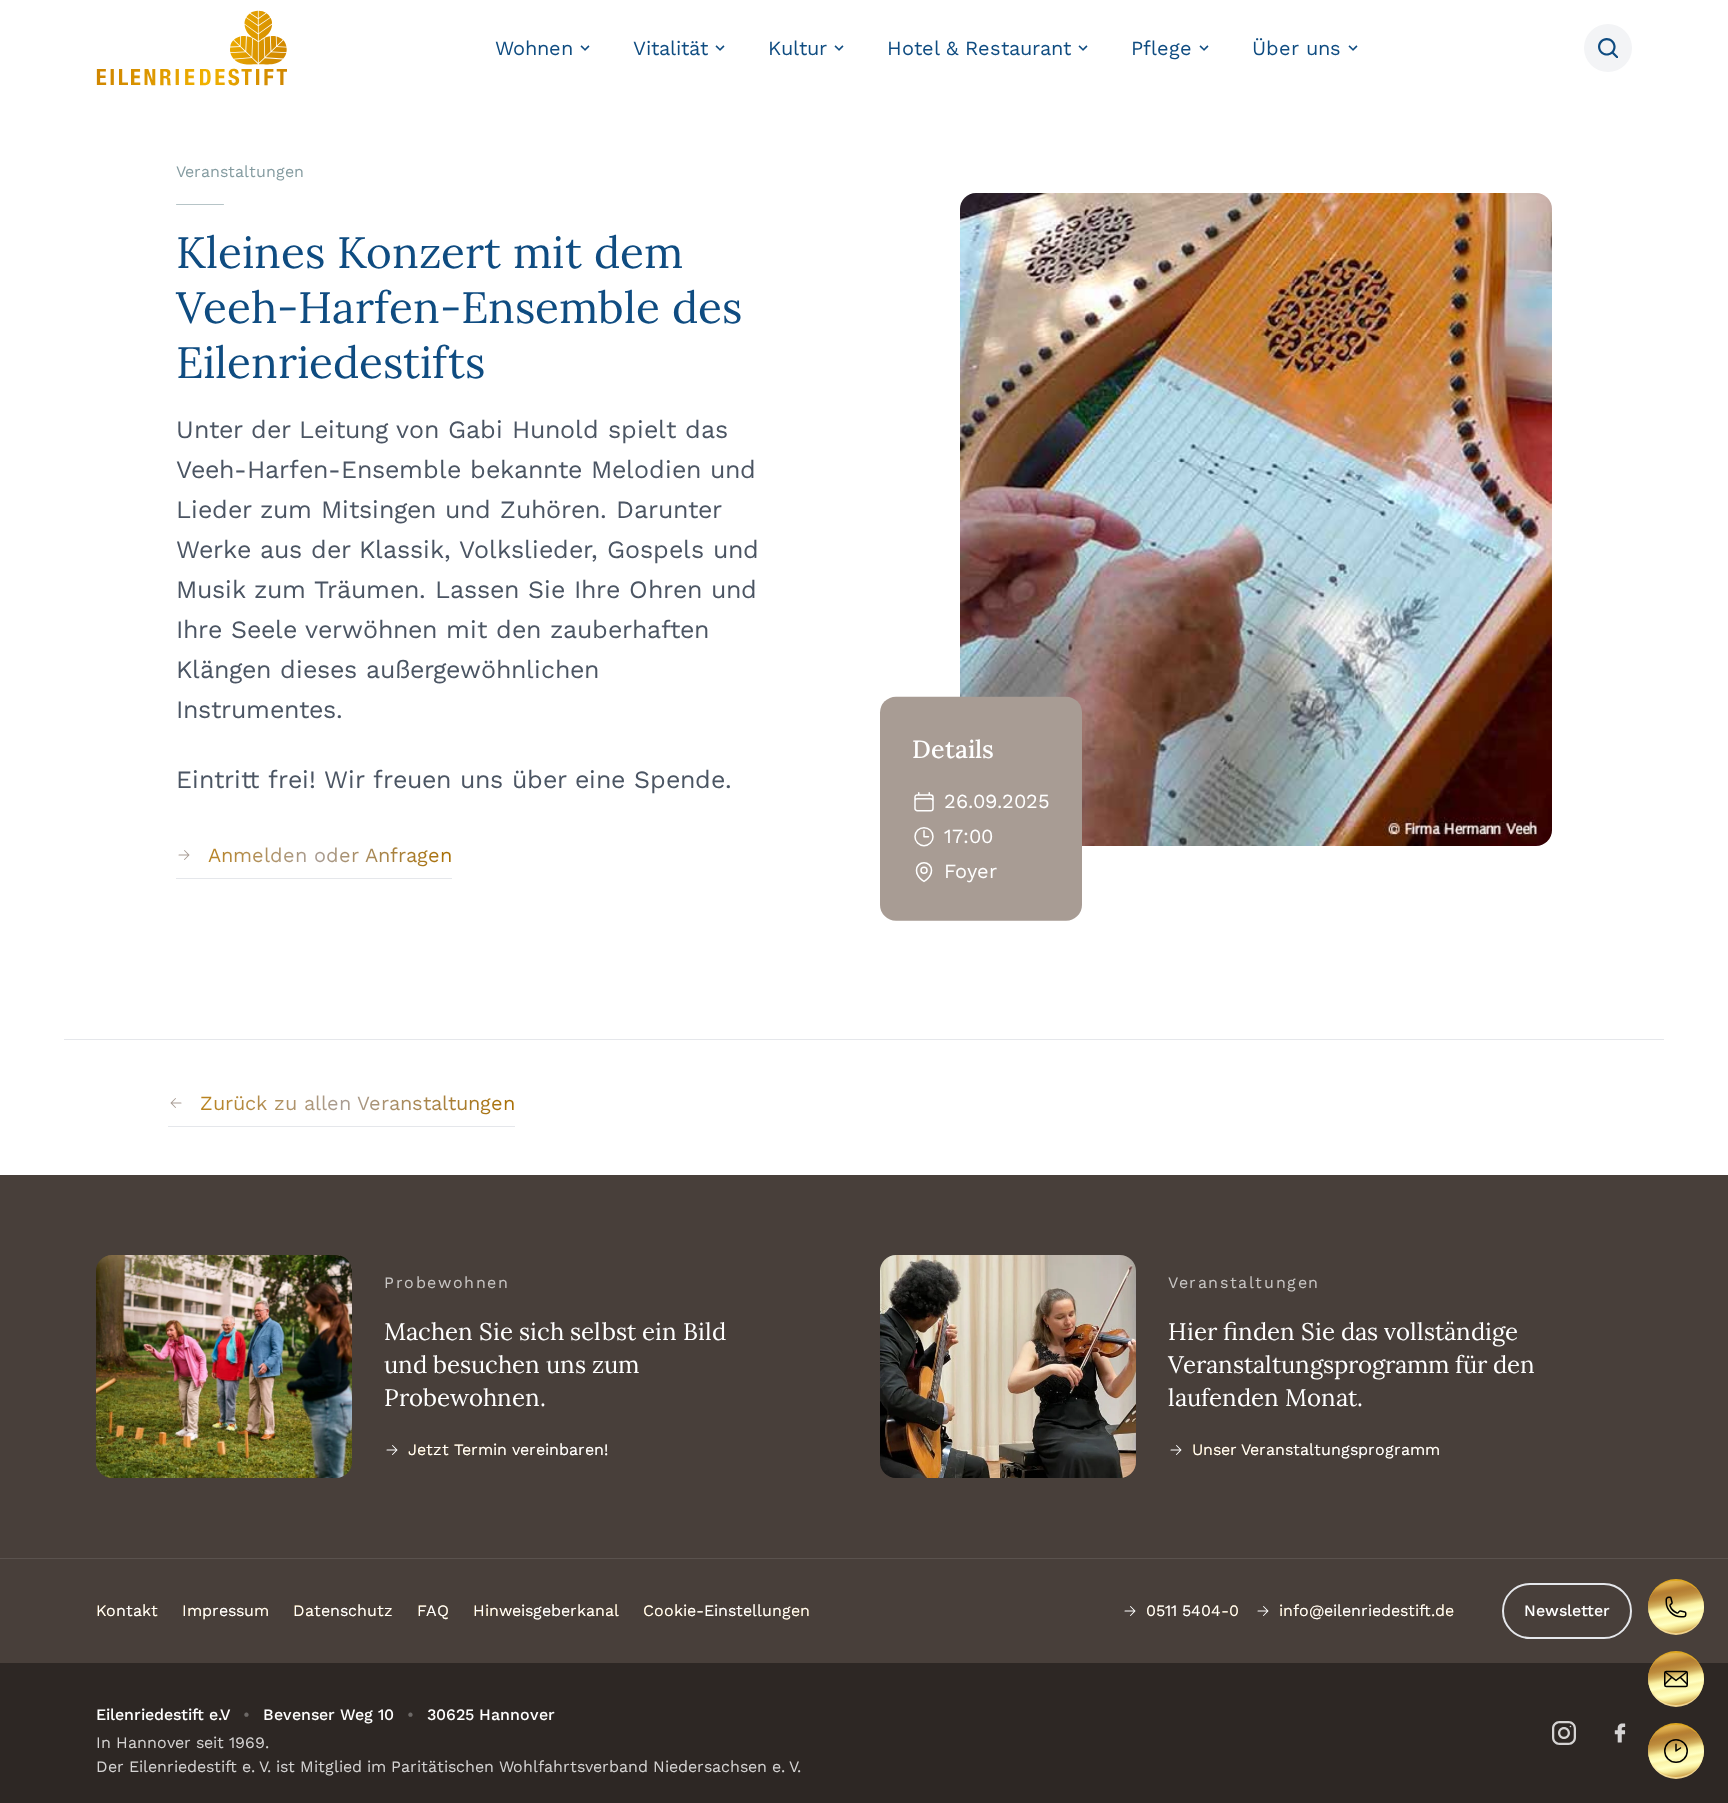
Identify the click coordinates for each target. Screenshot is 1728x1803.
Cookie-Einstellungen (726, 1610)
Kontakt (127, 1610)
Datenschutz (343, 1610)
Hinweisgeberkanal (546, 1610)
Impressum (225, 1610)
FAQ (433, 1610)
